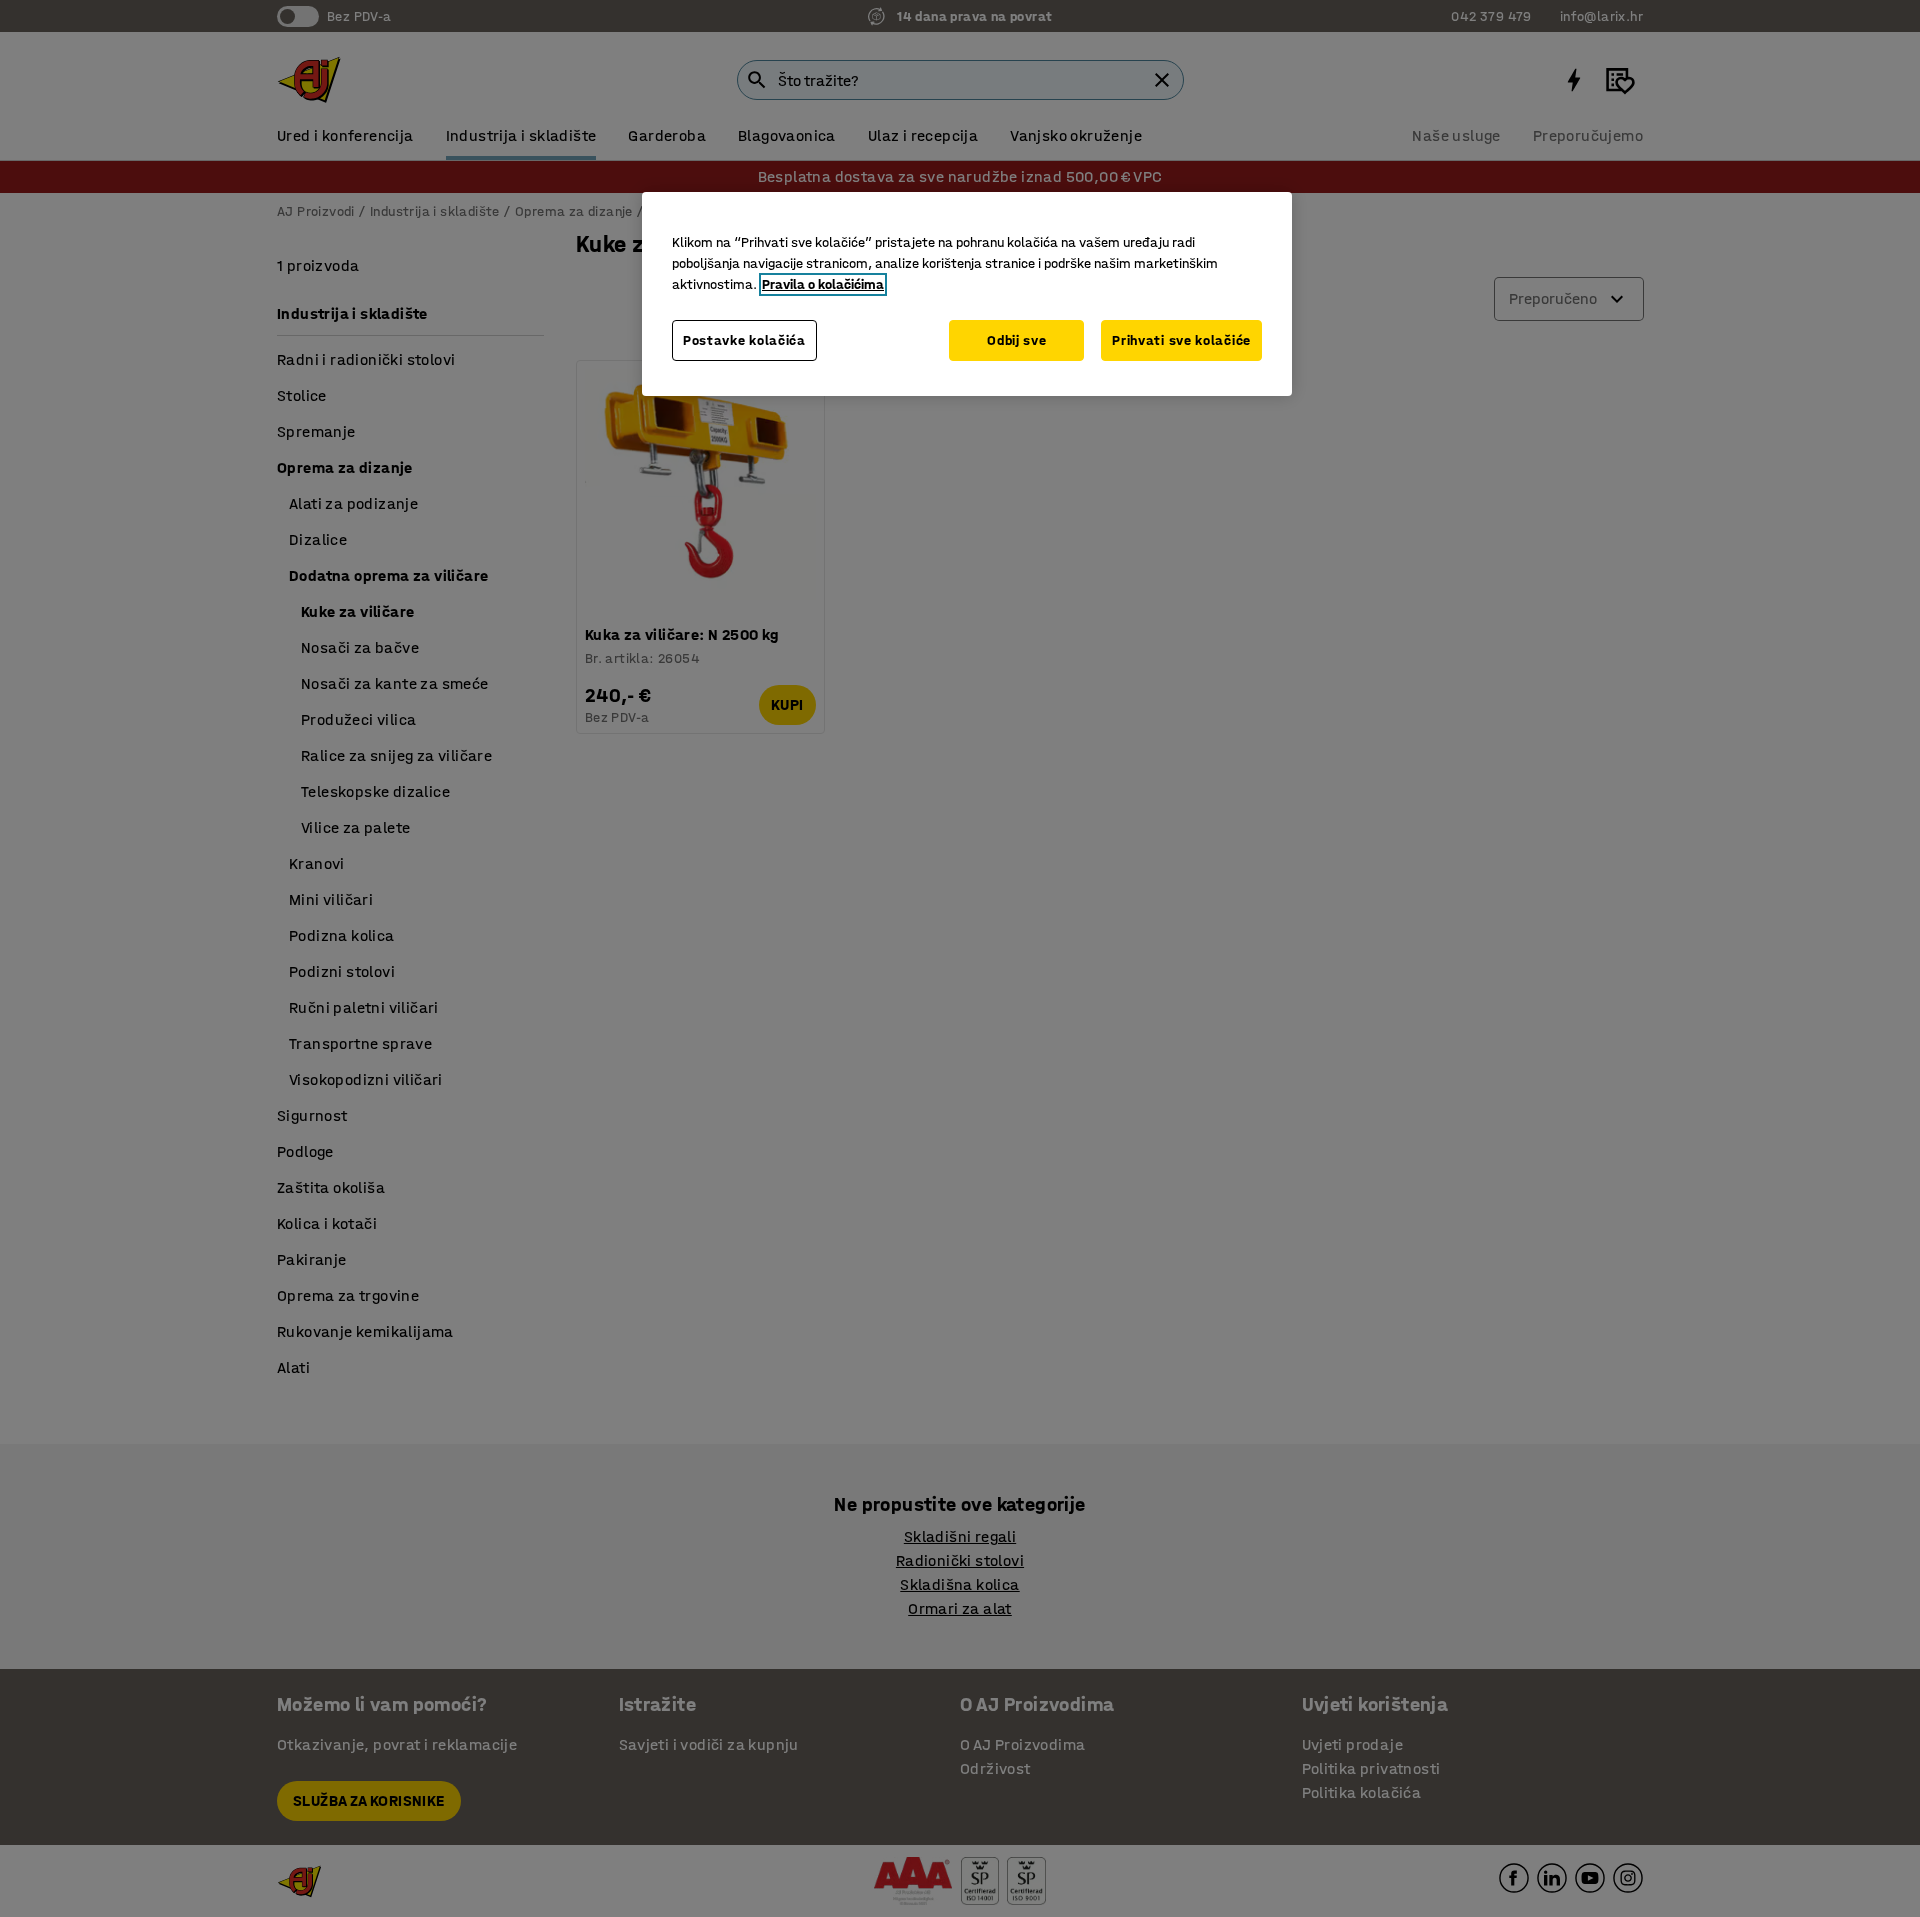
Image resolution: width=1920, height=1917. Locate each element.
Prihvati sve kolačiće (1181, 340)
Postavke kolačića (744, 340)
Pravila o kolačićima (823, 284)
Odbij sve (1016, 340)
